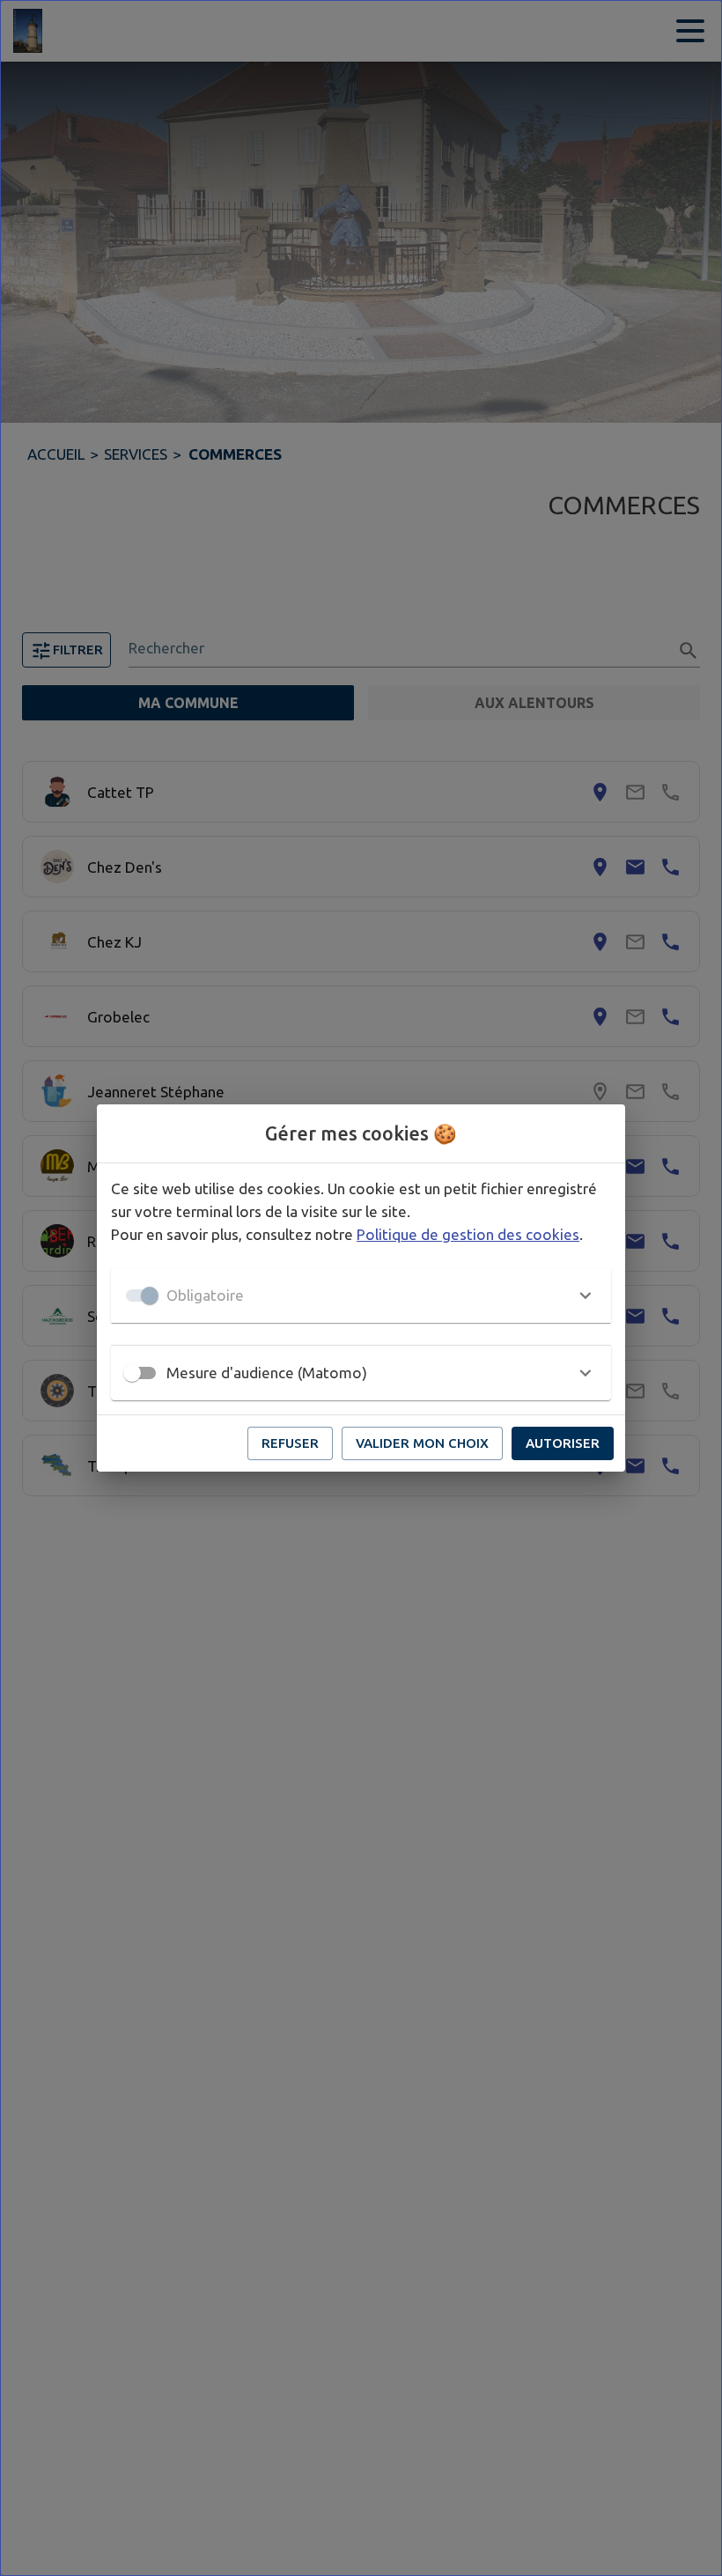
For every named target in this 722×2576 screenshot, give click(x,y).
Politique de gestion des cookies (468, 1234)
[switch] (132, 1373)
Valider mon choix (422, 1443)
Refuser (290, 1443)
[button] (361, 1295)
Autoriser (563, 1443)
